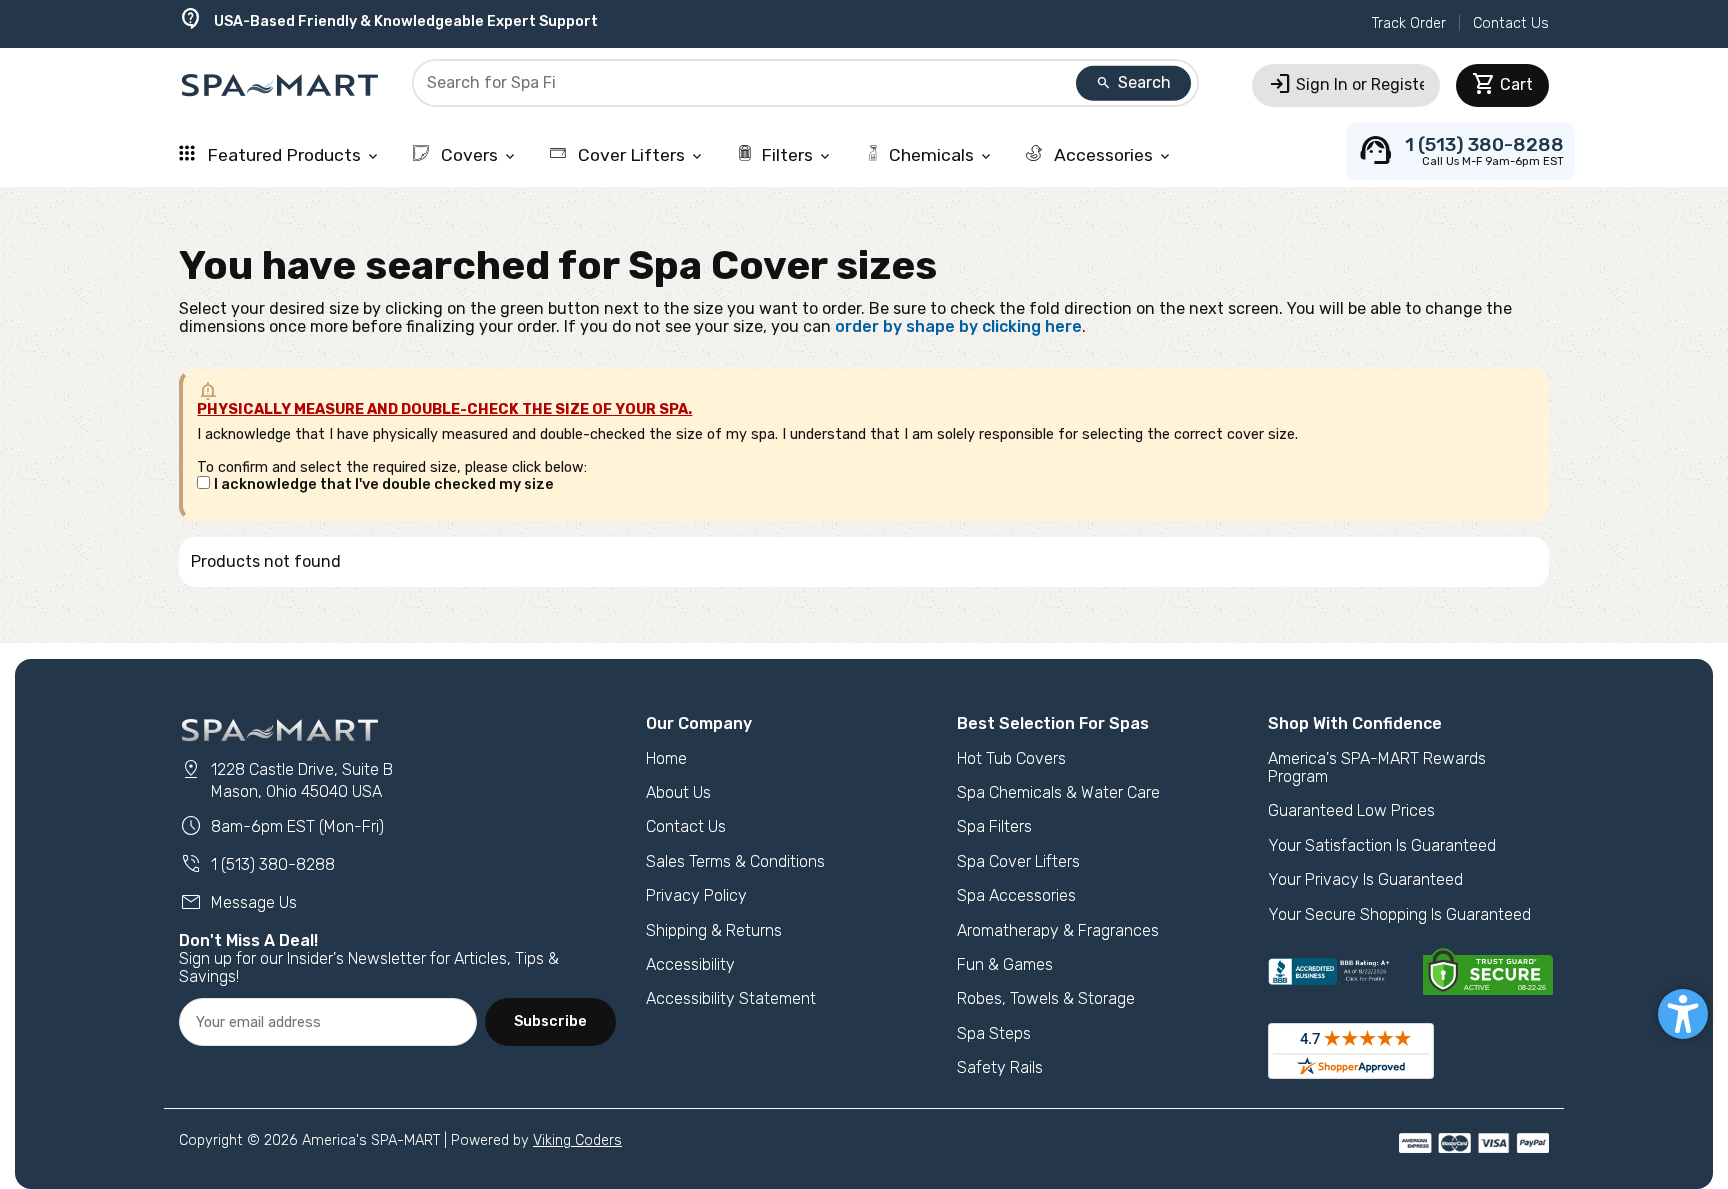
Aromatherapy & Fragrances (1058, 930)
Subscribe (550, 1021)
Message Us (238, 902)
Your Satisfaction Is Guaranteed (1382, 845)
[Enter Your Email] (328, 1022)
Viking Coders (577, 1140)
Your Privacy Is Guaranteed (1365, 879)
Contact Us (1511, 23)
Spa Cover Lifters (1018, 861)
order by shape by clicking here (958, 326)
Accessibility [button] (690, 964)
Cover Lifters (639, 155)
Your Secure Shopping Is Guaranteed (1399, 914)
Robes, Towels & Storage (1046, 998)
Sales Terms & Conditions (735, 861)
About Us (678, 792)
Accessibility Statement (731, 998)
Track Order (1409, 23)
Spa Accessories (1016, 895)
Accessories (1111, 155)
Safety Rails (1000, 1067)
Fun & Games (1005, 964)
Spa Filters (994, 826)
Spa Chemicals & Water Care (1058, 792)
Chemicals (941, 155)
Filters (797, 155)
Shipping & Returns (714, 930)
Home (666, 758)
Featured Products (292, 155)
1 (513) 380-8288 (257, 864)
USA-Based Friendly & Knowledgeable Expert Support (388, 21)
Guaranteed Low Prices (1351, 810)
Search (1133, 82)
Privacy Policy (696, 895)
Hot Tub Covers (1011, 758)
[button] (1683, 1014)
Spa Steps (994, 1033)
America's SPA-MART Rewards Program (1377, 767)
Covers (477, 155)
